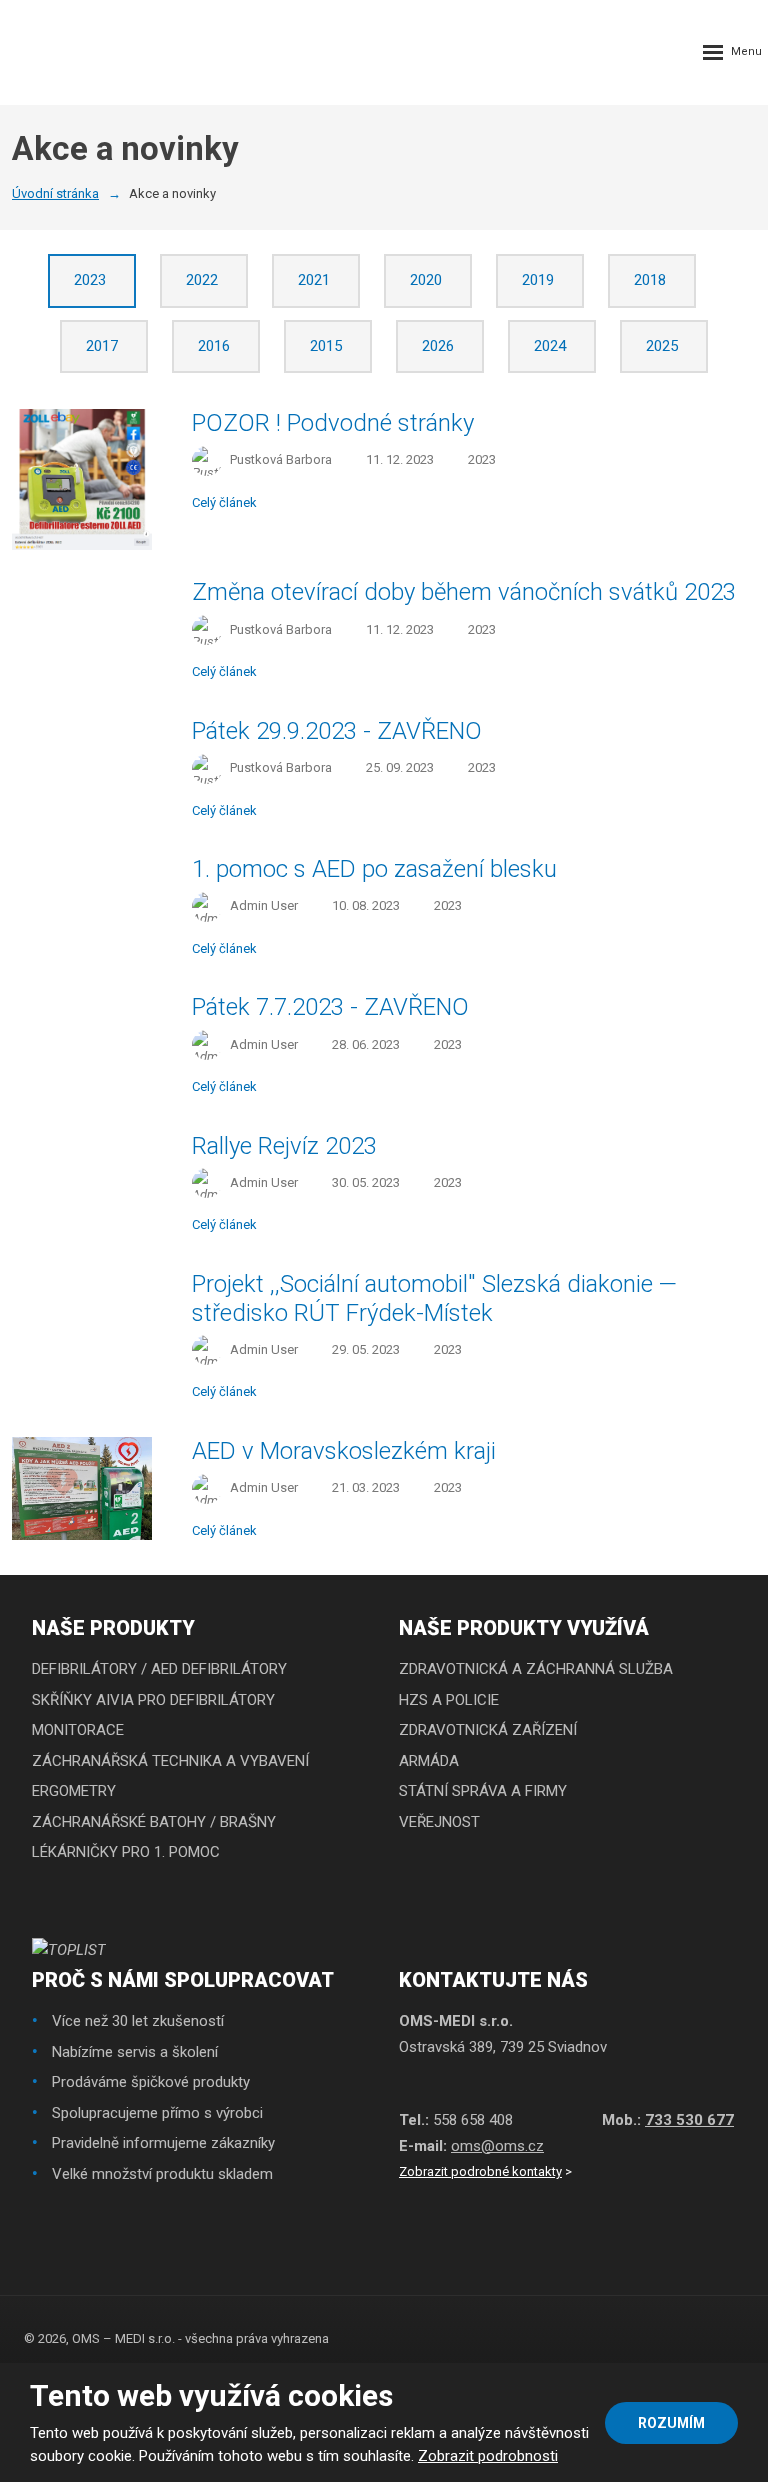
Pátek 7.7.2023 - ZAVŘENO (330, 1007)
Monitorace (78, 1730)
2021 (316, 280)
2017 (104, 346)
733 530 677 (689, 2120)
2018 (652, 280)
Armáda (429, 1761)
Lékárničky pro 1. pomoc (126, 1852)
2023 (92, 280)
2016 (216, 346)
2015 (328, 346)
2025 (664, 346)
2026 (440, 346)
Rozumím (671, 2423)
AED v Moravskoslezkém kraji (344, 1451)
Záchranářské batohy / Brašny (154, 1822)
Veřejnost (439, 1822)
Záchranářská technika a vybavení (170, 1761)
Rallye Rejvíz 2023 (284, 1146)
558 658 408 (473, 2120)
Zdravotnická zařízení (488, 1730)
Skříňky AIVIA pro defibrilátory (153, 1700)
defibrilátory (234, 1669)
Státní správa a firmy (483, 1791)
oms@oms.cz (497, 2146)
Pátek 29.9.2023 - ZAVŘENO (337, 731)
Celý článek (224, 502)
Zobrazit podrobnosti (488, 2456)
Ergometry (74, 1791)
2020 (428, 280)
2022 (204, 280)
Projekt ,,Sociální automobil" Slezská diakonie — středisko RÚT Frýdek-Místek (434, 1298)
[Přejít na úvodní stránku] (60, 52)
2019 (540, 280)
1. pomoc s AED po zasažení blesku (374, 869)
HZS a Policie (449, 1700)
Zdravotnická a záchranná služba (536, 1669)
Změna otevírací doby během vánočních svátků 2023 (464, 592)
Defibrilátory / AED (105, 1669)
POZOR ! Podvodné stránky (333, 423)
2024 (552, 346)
